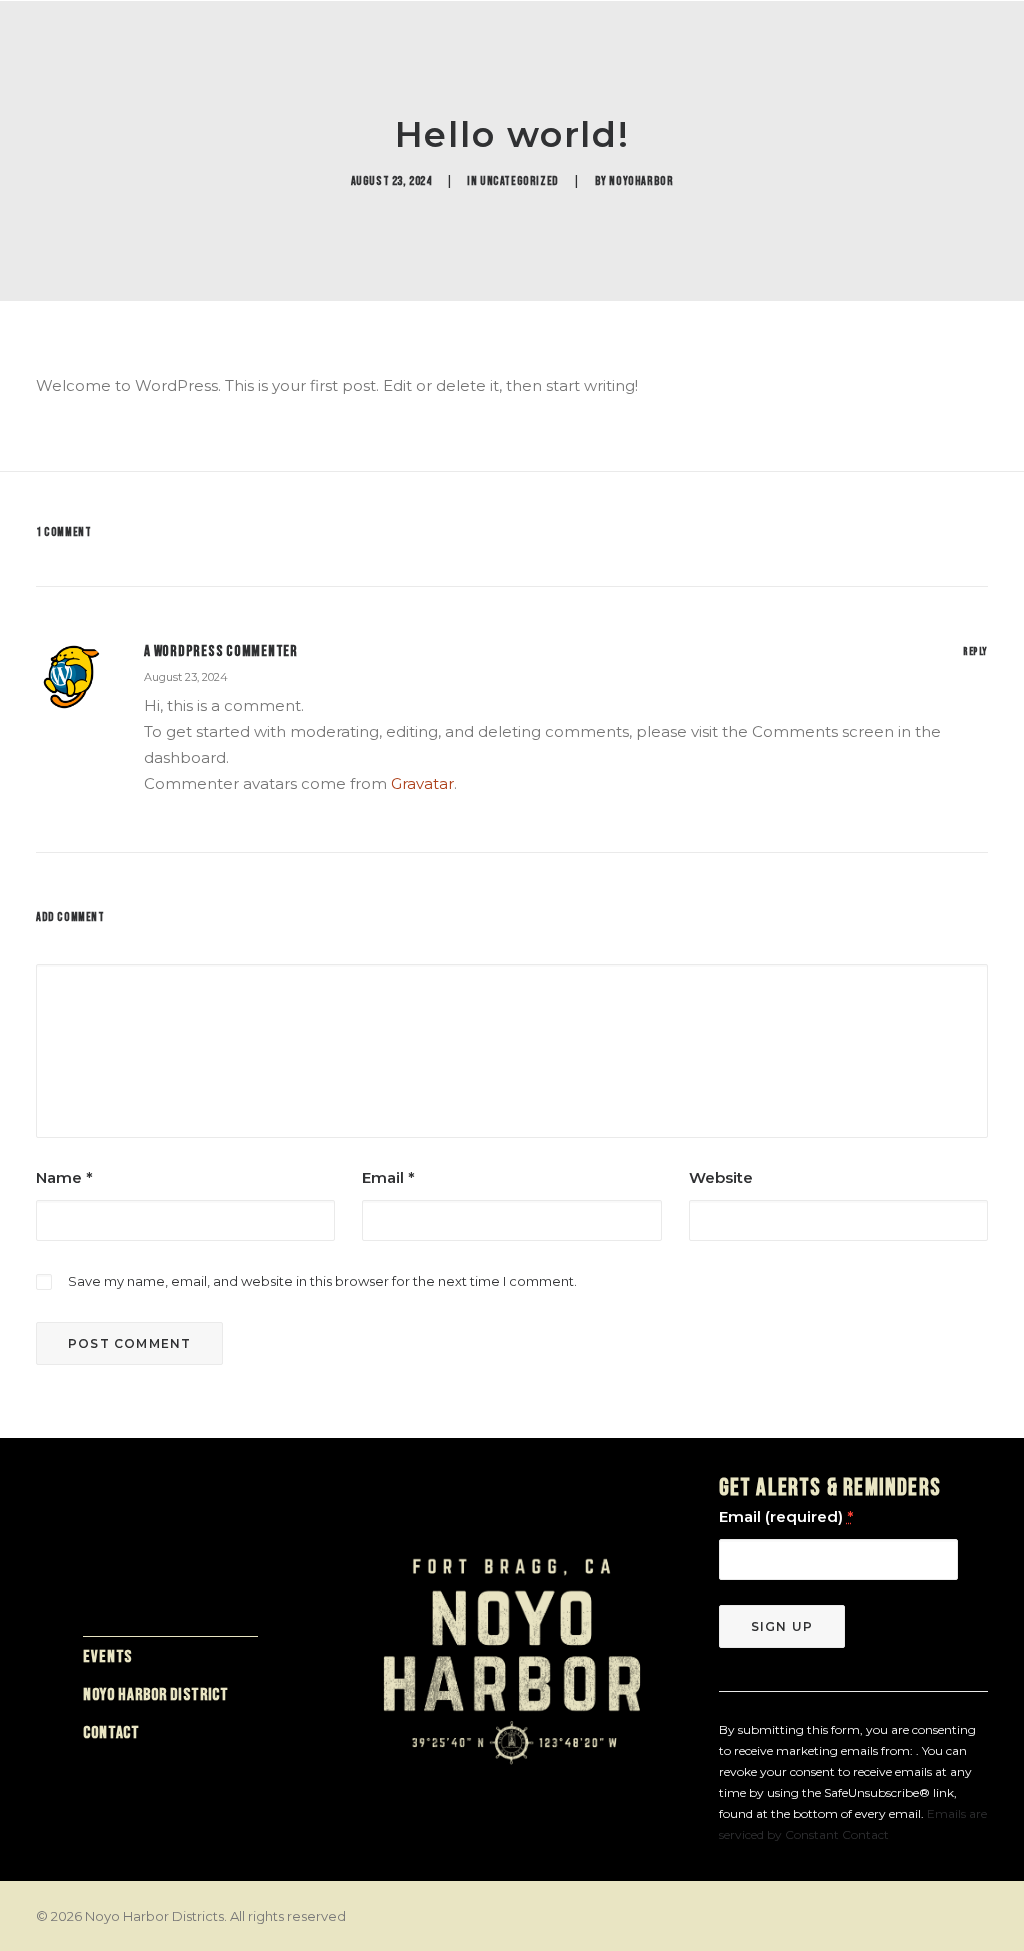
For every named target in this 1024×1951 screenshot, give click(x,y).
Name (64, 1177)
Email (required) (786, 1516)
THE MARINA (323, 67)
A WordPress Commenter (221, 651)
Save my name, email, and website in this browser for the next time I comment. (322, 1281)
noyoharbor (641, 181)
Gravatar (422, 783)
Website (721, 1177)
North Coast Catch (782, 67)
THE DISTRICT (632, 67)
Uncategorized (519, 181)
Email (388, 1177)
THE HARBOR (215, 67)
